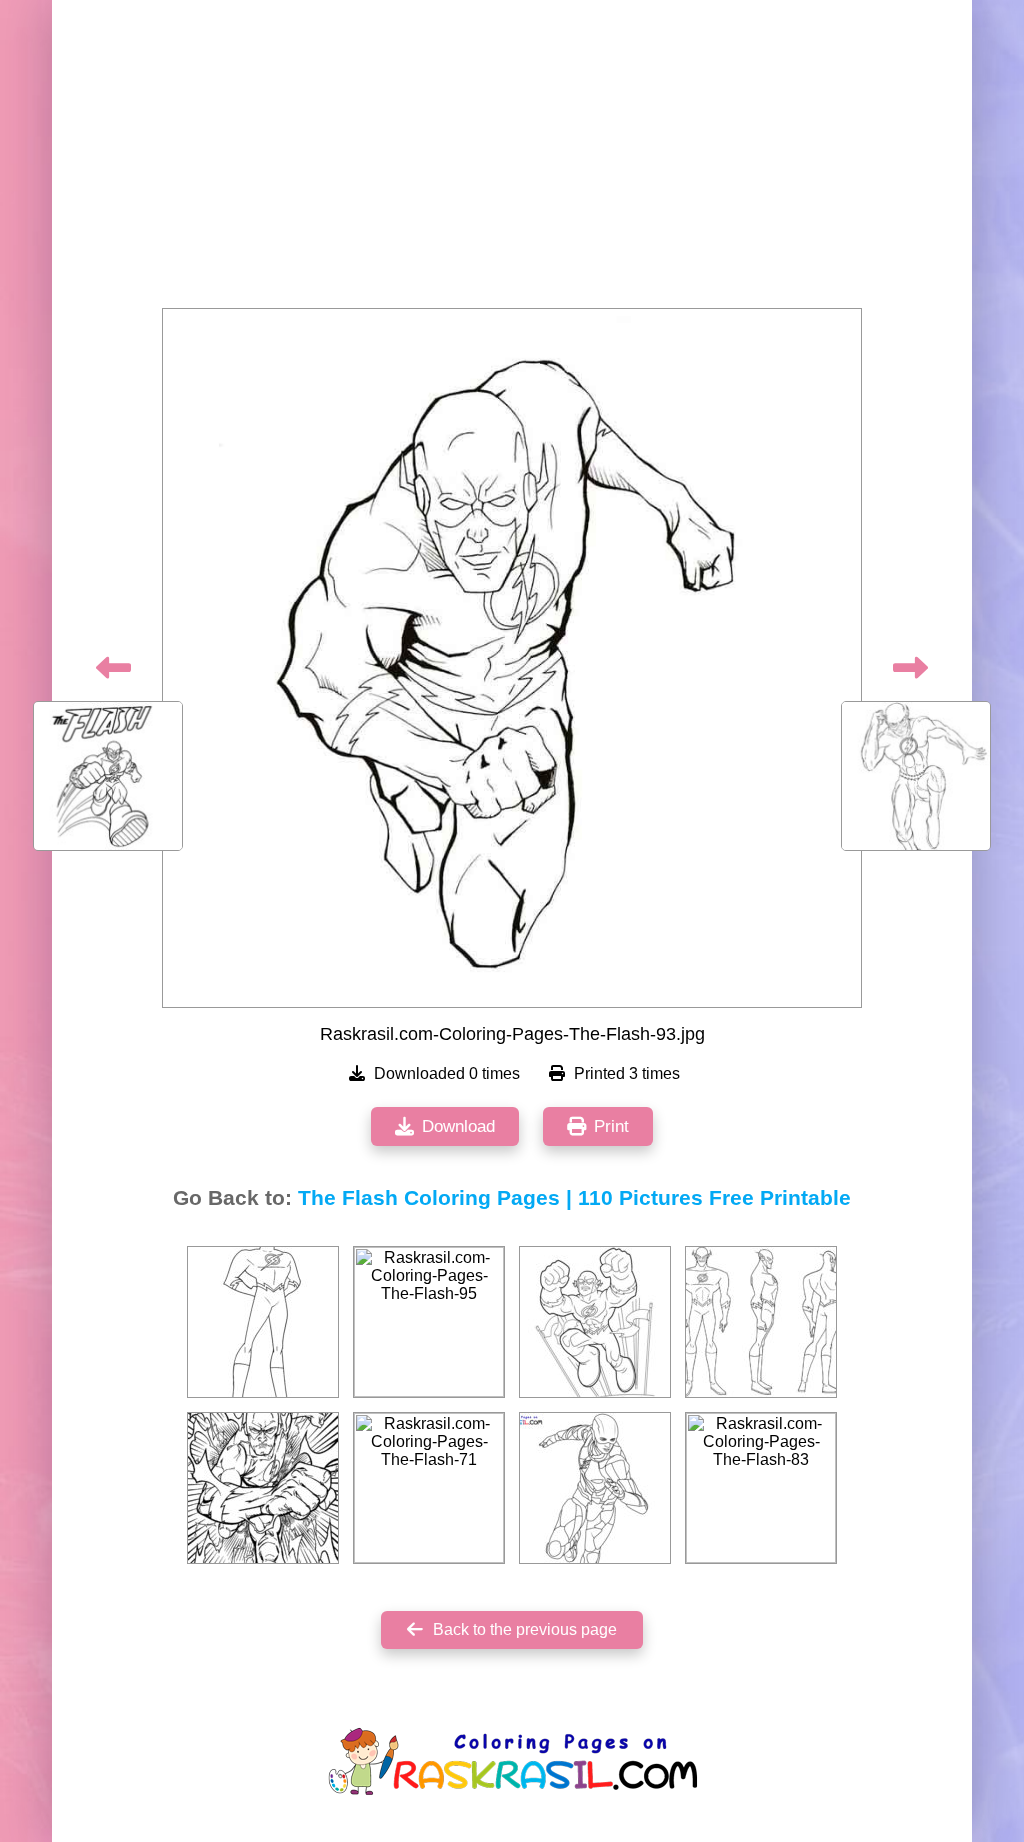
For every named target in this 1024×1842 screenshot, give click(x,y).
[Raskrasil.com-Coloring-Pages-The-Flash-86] (263, 1322)
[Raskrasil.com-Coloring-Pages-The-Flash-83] (761, 1488)
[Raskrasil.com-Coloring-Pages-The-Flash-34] (761, 1322)
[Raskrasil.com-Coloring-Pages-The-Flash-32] (263, 1488)
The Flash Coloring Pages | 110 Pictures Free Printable (574, 1198)
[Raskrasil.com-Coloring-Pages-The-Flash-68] (595, 1322)
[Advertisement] (512, 160)
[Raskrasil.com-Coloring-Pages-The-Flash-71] (429, 1488)
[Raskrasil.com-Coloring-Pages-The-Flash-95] (429, 1322)
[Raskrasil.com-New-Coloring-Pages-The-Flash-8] (595, 1488)
